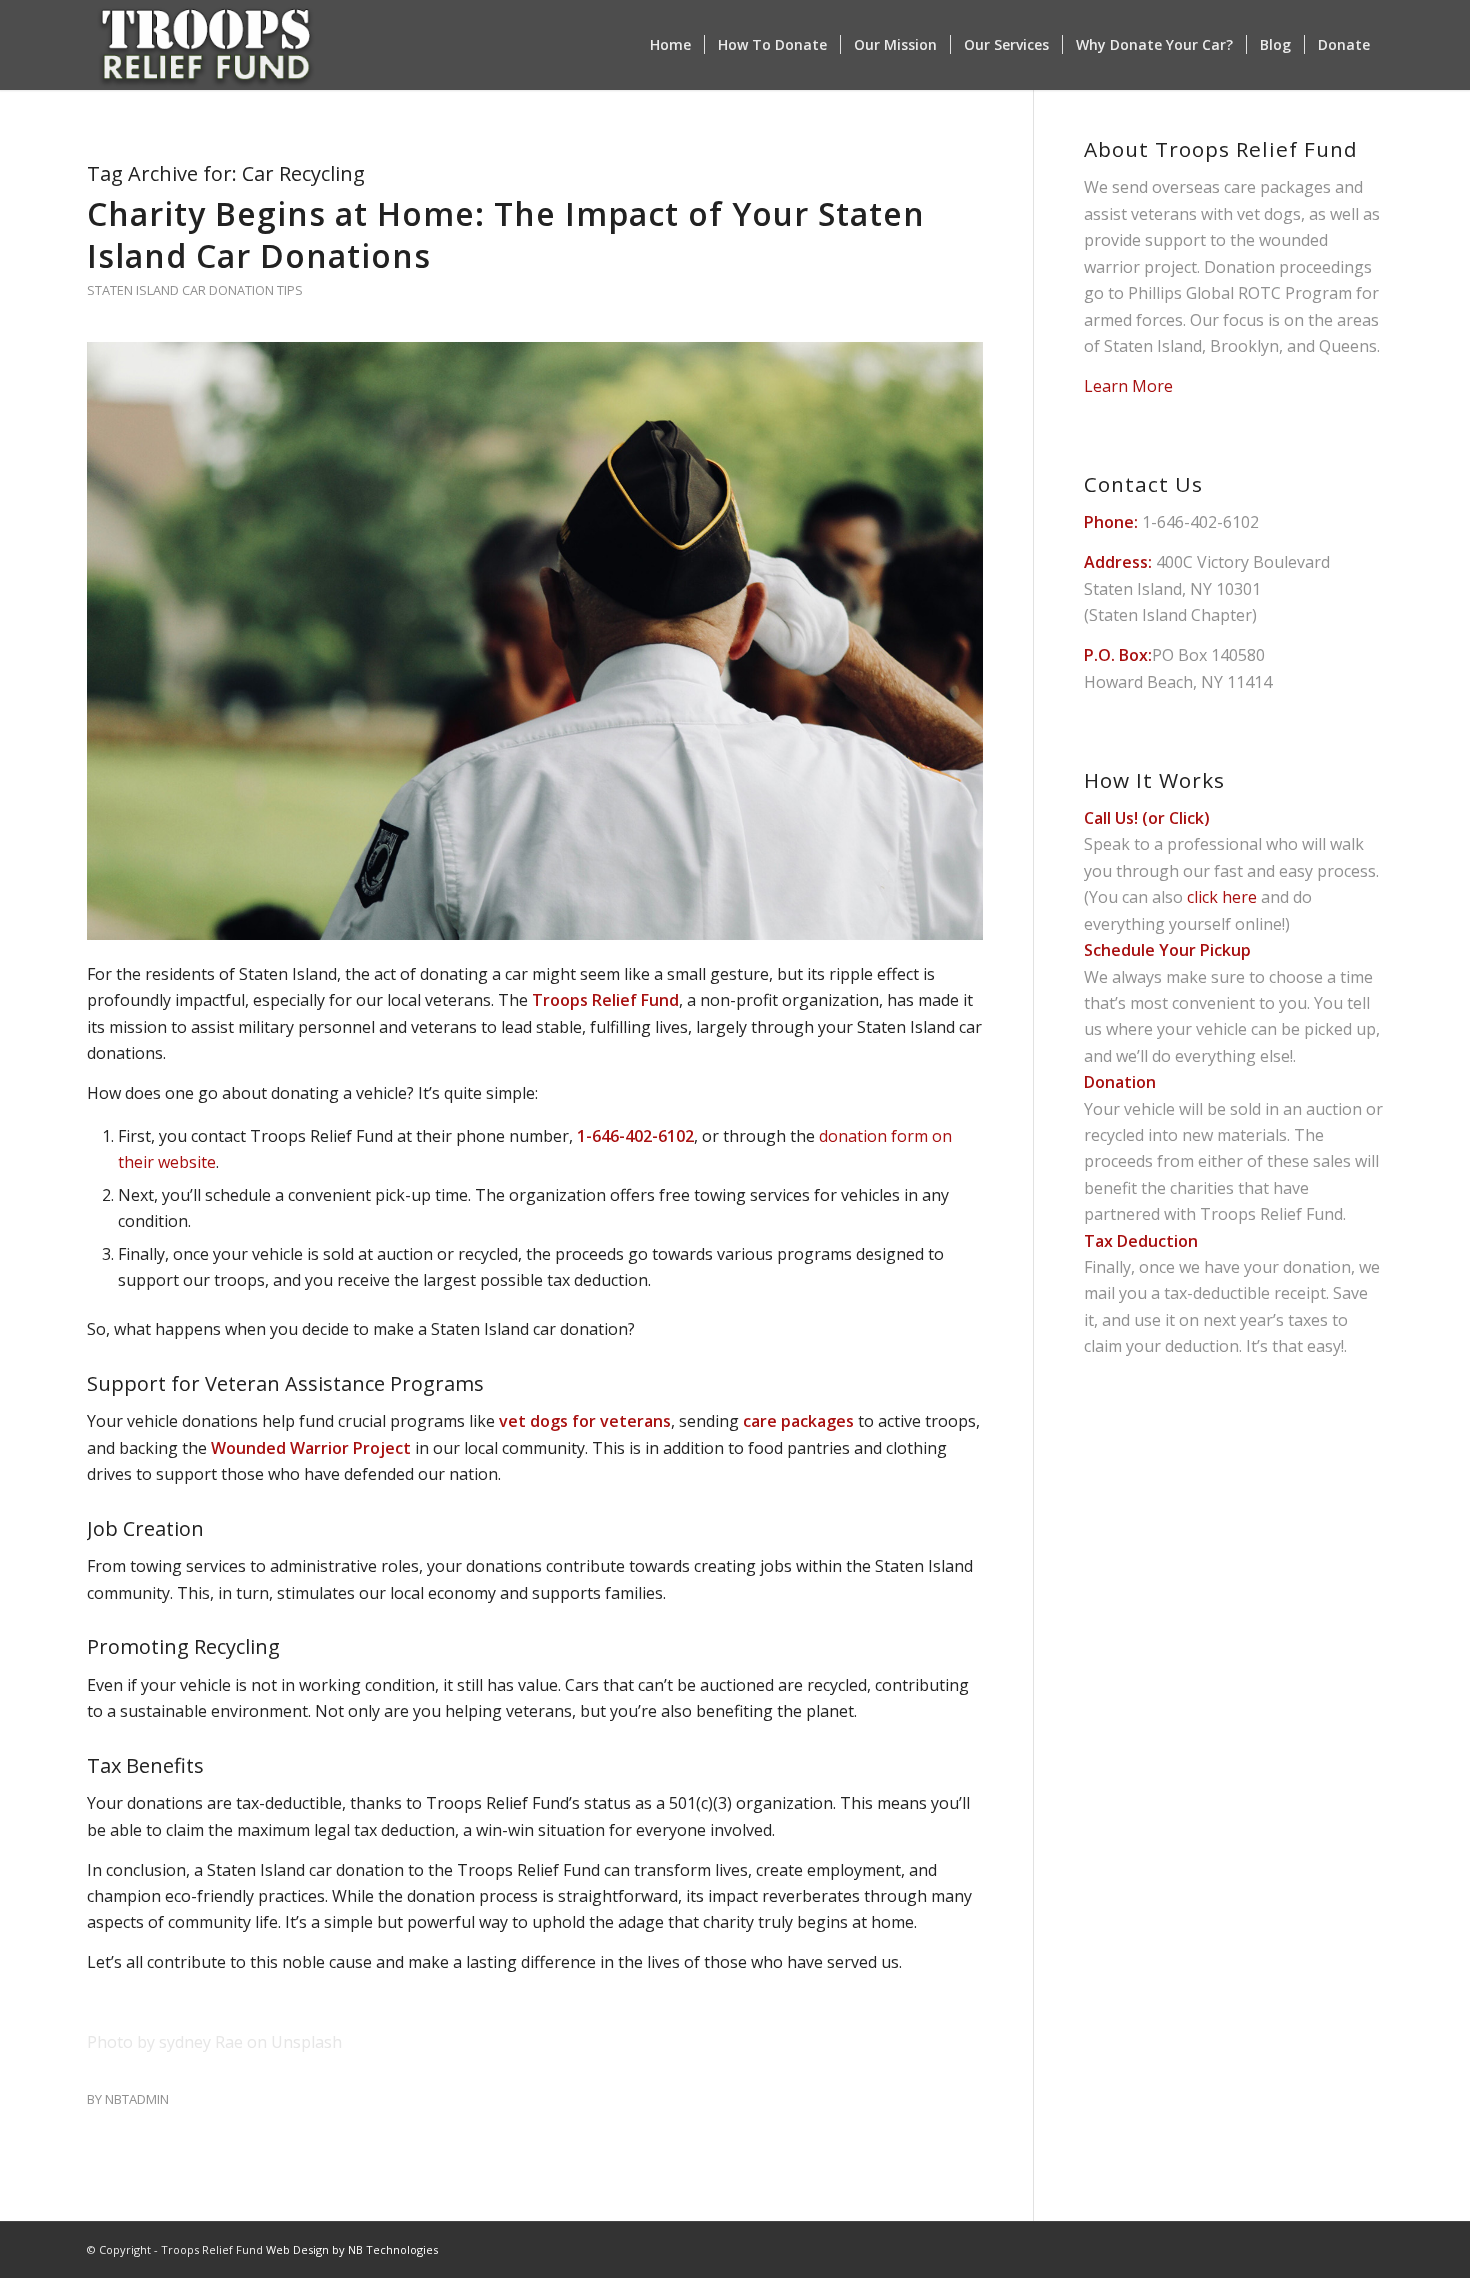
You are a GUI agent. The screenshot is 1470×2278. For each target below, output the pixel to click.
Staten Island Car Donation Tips (195, 290)
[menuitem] (670, 45)
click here (1222, 897)
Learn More (1128, 386)
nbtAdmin (137, 2099)
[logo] (206, 45)
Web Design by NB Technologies (352, 2249)
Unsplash (306, 2042)
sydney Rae (201, 2042)
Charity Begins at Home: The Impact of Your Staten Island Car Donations (506, 234)
